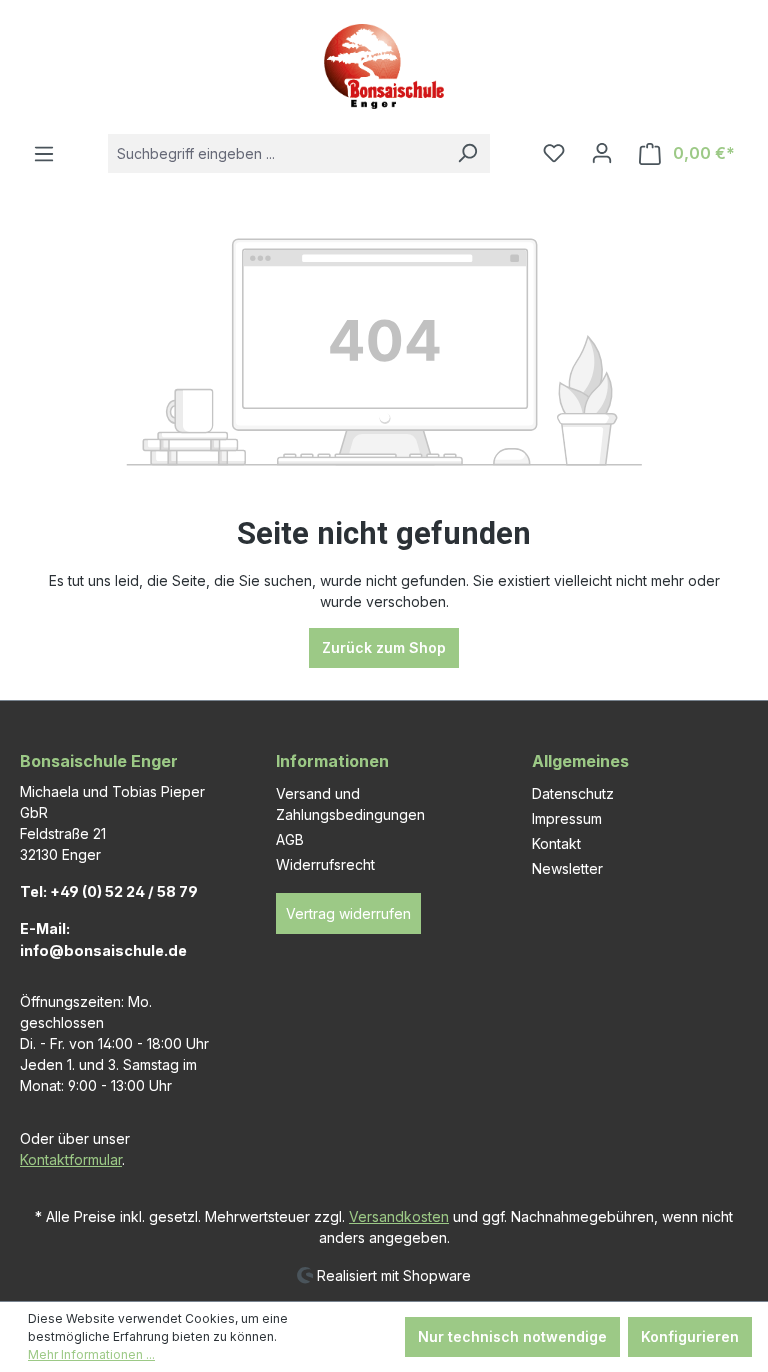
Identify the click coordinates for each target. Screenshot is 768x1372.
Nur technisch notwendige (512, 1336)
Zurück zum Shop (384, 647)
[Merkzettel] (554, 153)
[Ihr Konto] (602, 153)
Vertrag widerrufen (348, 913)
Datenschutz (573, 793)
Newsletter (567, 868)
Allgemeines (580, 761)
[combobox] (276, 153)
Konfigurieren (690, 1336)
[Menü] (44, 154)
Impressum (567, 818)
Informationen (332, 761)
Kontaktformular (71, 1159)
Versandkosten (399, 1216)
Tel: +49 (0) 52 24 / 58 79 (109, 891)
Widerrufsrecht (325, 864)
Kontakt (556, 843)
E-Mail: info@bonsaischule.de (103, 939)
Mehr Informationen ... (91, 1354)
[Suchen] (467, 153)
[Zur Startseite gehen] (384, 66)
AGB (290, 839)
